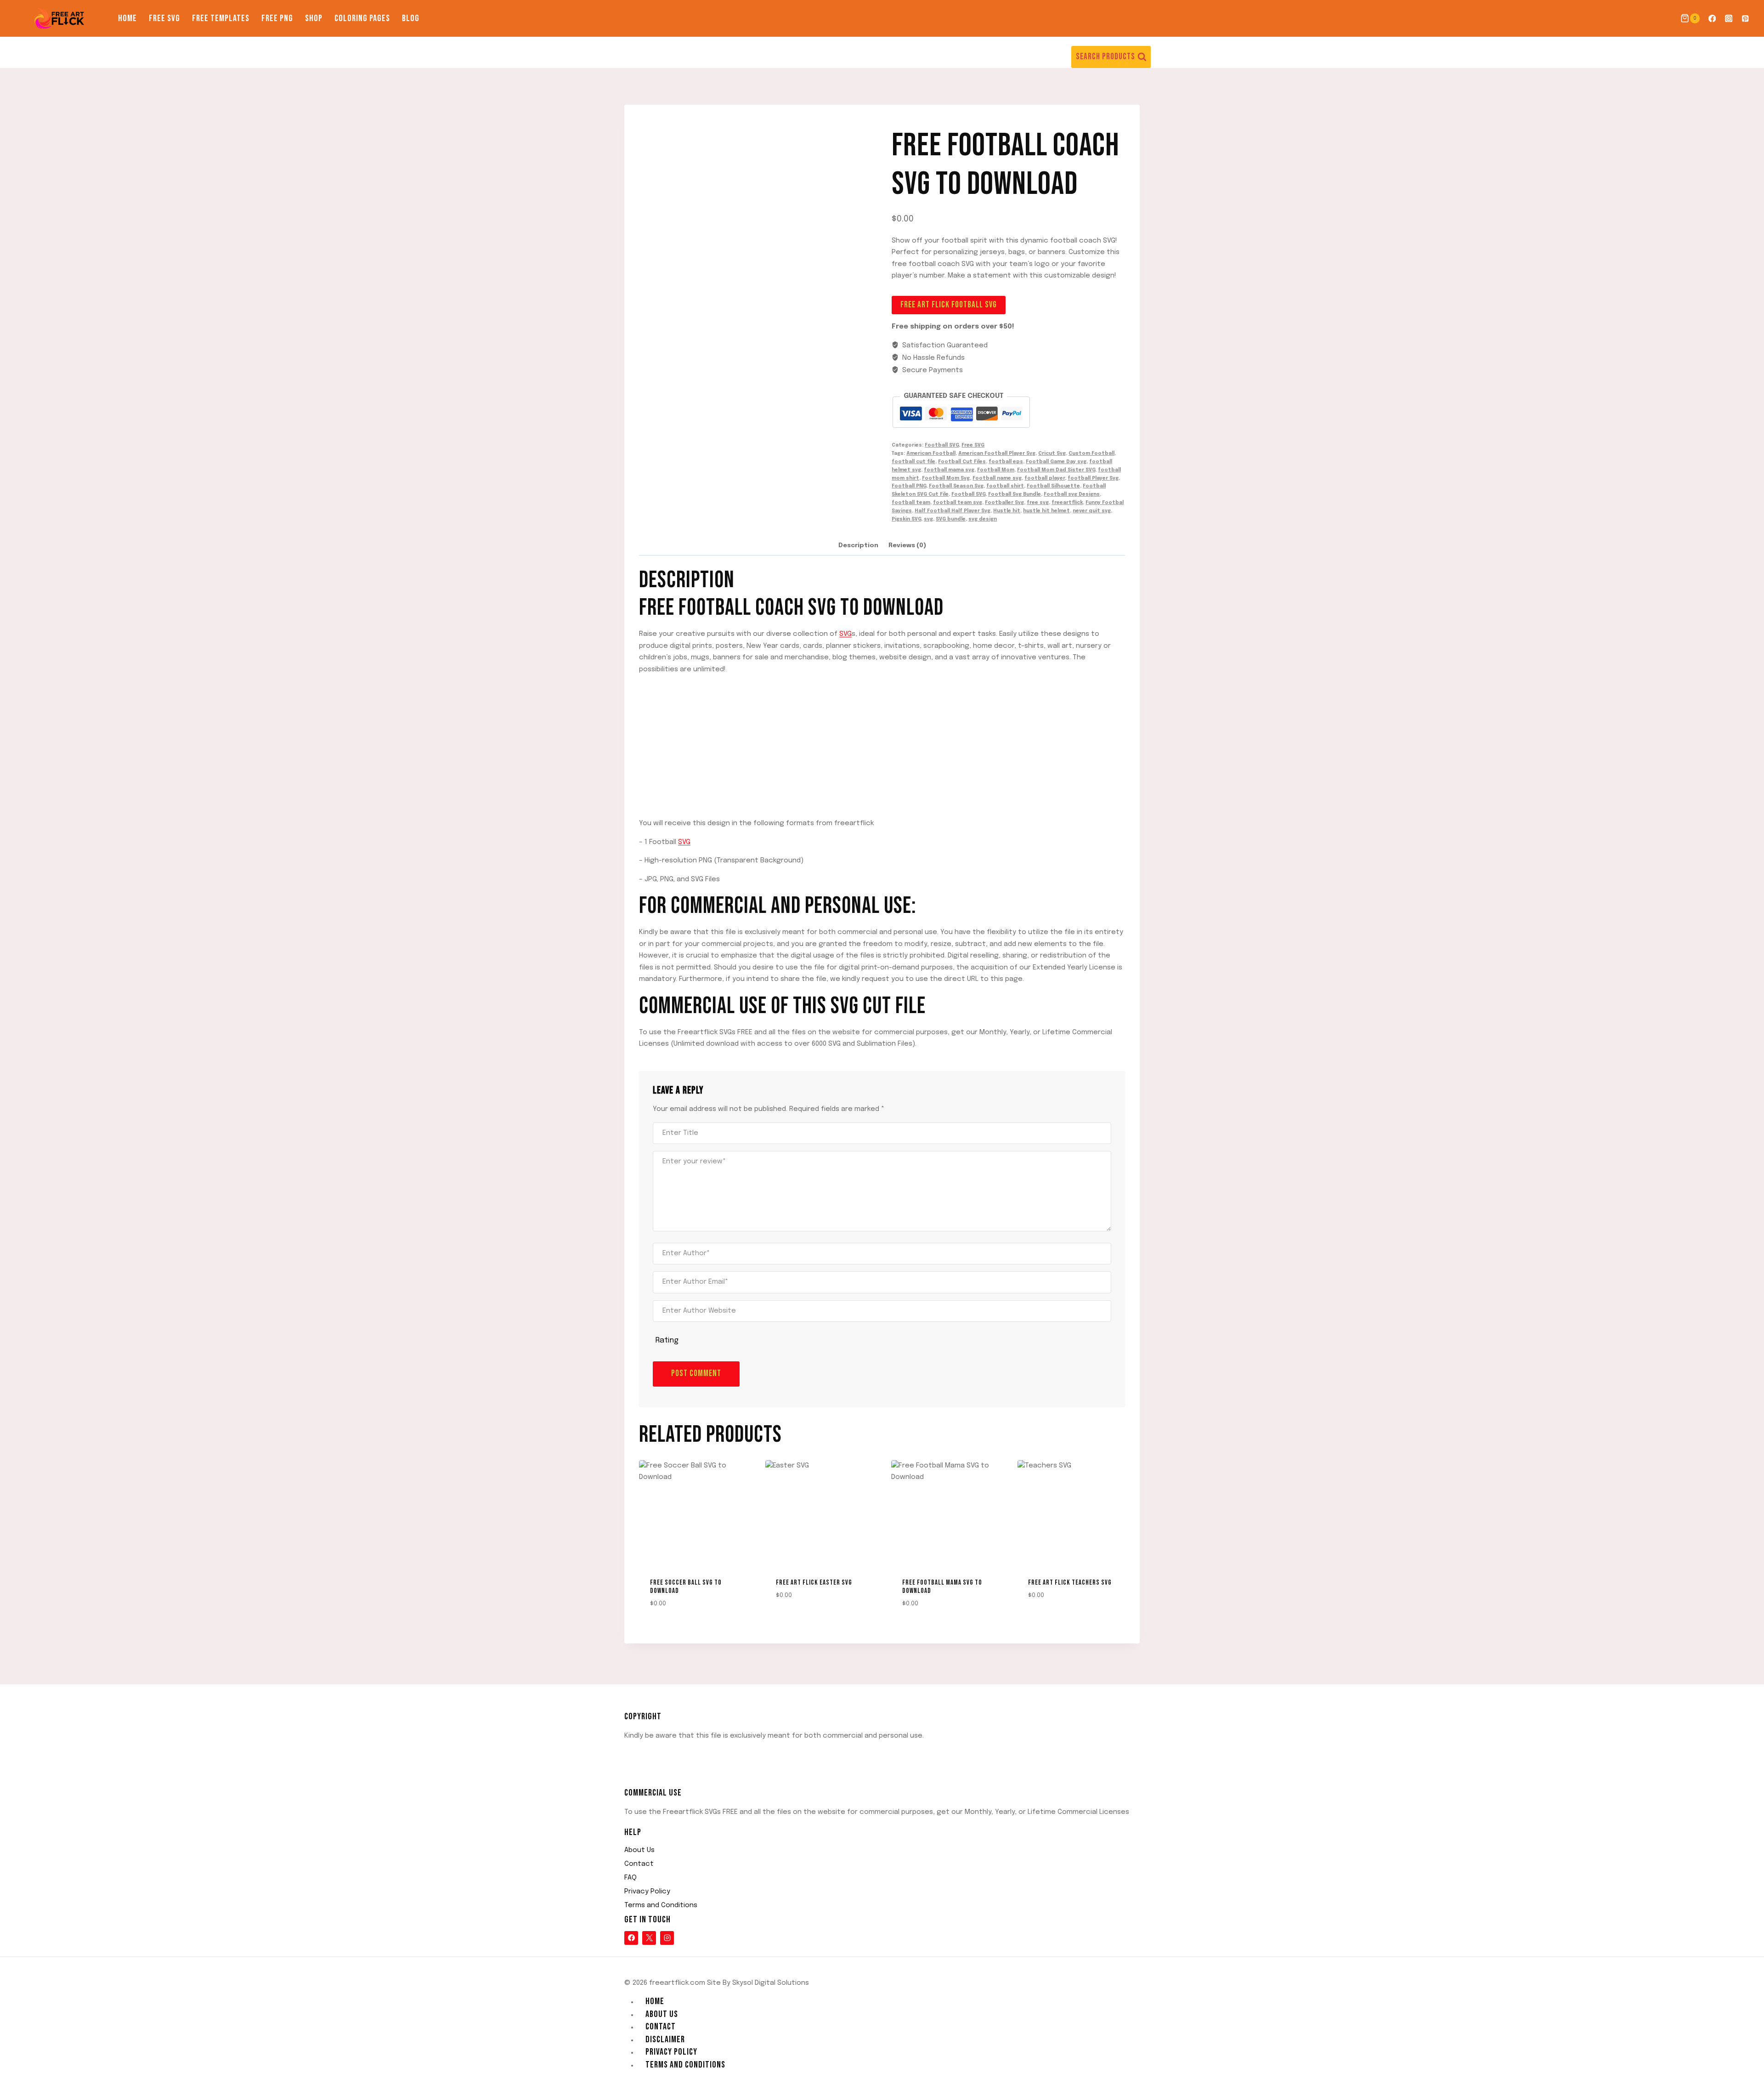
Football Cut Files (962, 462)
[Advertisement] (882, 747)
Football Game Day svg (1056, 462)
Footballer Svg (1004, 503)
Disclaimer (665, 2039)
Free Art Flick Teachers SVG (1070, 1583)
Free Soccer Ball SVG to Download (686, 1587)
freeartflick (1067, 503)
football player (1045, 478)
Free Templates (221, 18)
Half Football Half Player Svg (953, 511)
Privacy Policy (647, 1892)
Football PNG (909, 486)
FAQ (630, 1878)
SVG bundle (951, 519)
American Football (931, 453)
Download (788, 1619)
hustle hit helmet (1046, 511)
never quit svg (1092, 511)
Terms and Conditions (661, 1905)
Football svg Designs (1072, 494)
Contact (639, 1864)
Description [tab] (858, 545)
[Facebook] (1712, 19)
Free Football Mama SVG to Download (942, 1587)
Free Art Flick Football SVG (949, 305)
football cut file (913, 462)
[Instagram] (1729, 19)
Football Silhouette (1053, 486)
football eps (1006, 462)
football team (911, 503)
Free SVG (164, 18)
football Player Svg (1093, 478)
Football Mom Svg (946, 478)
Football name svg (997, 478)
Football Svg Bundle (1015, 494)
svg (928, 519)
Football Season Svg (956, 486)
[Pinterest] (1745, 19)
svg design (983, 519)
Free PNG (277, 18)
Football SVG (942, 445)
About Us (639, 1850)
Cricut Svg (1052, 453)
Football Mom (996, 470)
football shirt (1005, 486)
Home (127, 18)
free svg (1038, 503)
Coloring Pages (362, 18)
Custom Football (1091, 453)
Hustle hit (1007, 511)
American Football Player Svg (997, 453)
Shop (314, 18)
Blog (411, 18)
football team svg (958, 503)
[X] (649, 1938)
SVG (845, 634)
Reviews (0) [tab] (907, 545)
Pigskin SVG (906, 519)
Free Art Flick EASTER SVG (814, 1583)
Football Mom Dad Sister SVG (1056, 470)
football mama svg (949, 470)
